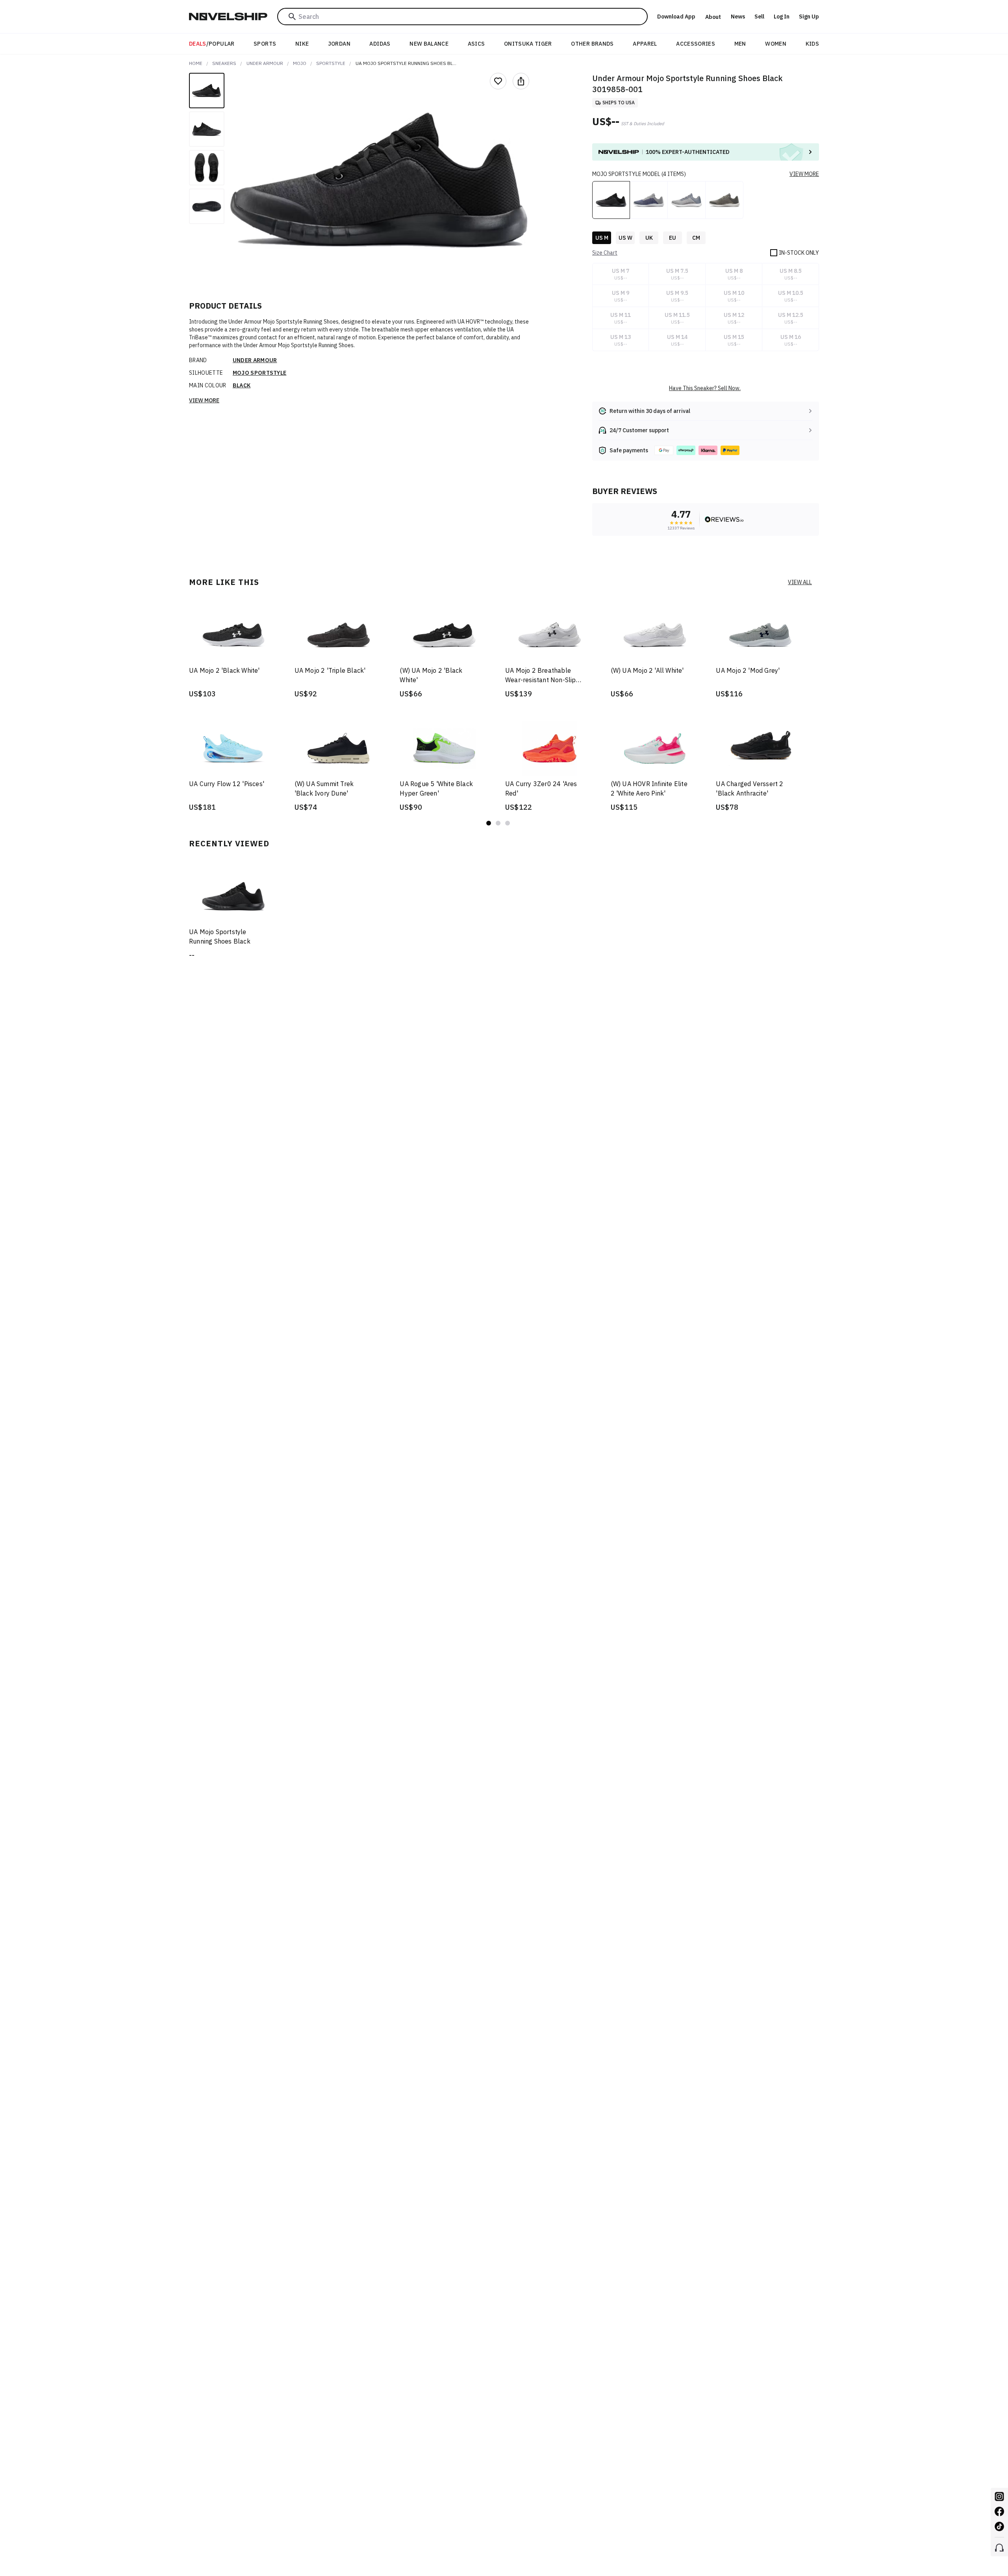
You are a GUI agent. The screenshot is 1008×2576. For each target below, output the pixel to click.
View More (204, 400)
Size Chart (605, 253)
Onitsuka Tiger (528, 44)
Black (242, 385)
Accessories (696, 44)
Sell (759, 17)
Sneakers (224, 63)
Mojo (300, 63)
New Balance (429, 44)
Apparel (645, 44)
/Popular (212, 44)
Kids (812, 44)
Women (776, 44)
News (738, 17)
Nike (302, 44)
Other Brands (592, 44)
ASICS (476, 44)
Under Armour (265, 63)
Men (740, 44)
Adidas (380, 44)
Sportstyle (331, 63)
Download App (676, 17)
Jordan (339, 44)
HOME (196, 63)
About (713, 17)
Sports (265, 44)
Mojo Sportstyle (260, 373)
